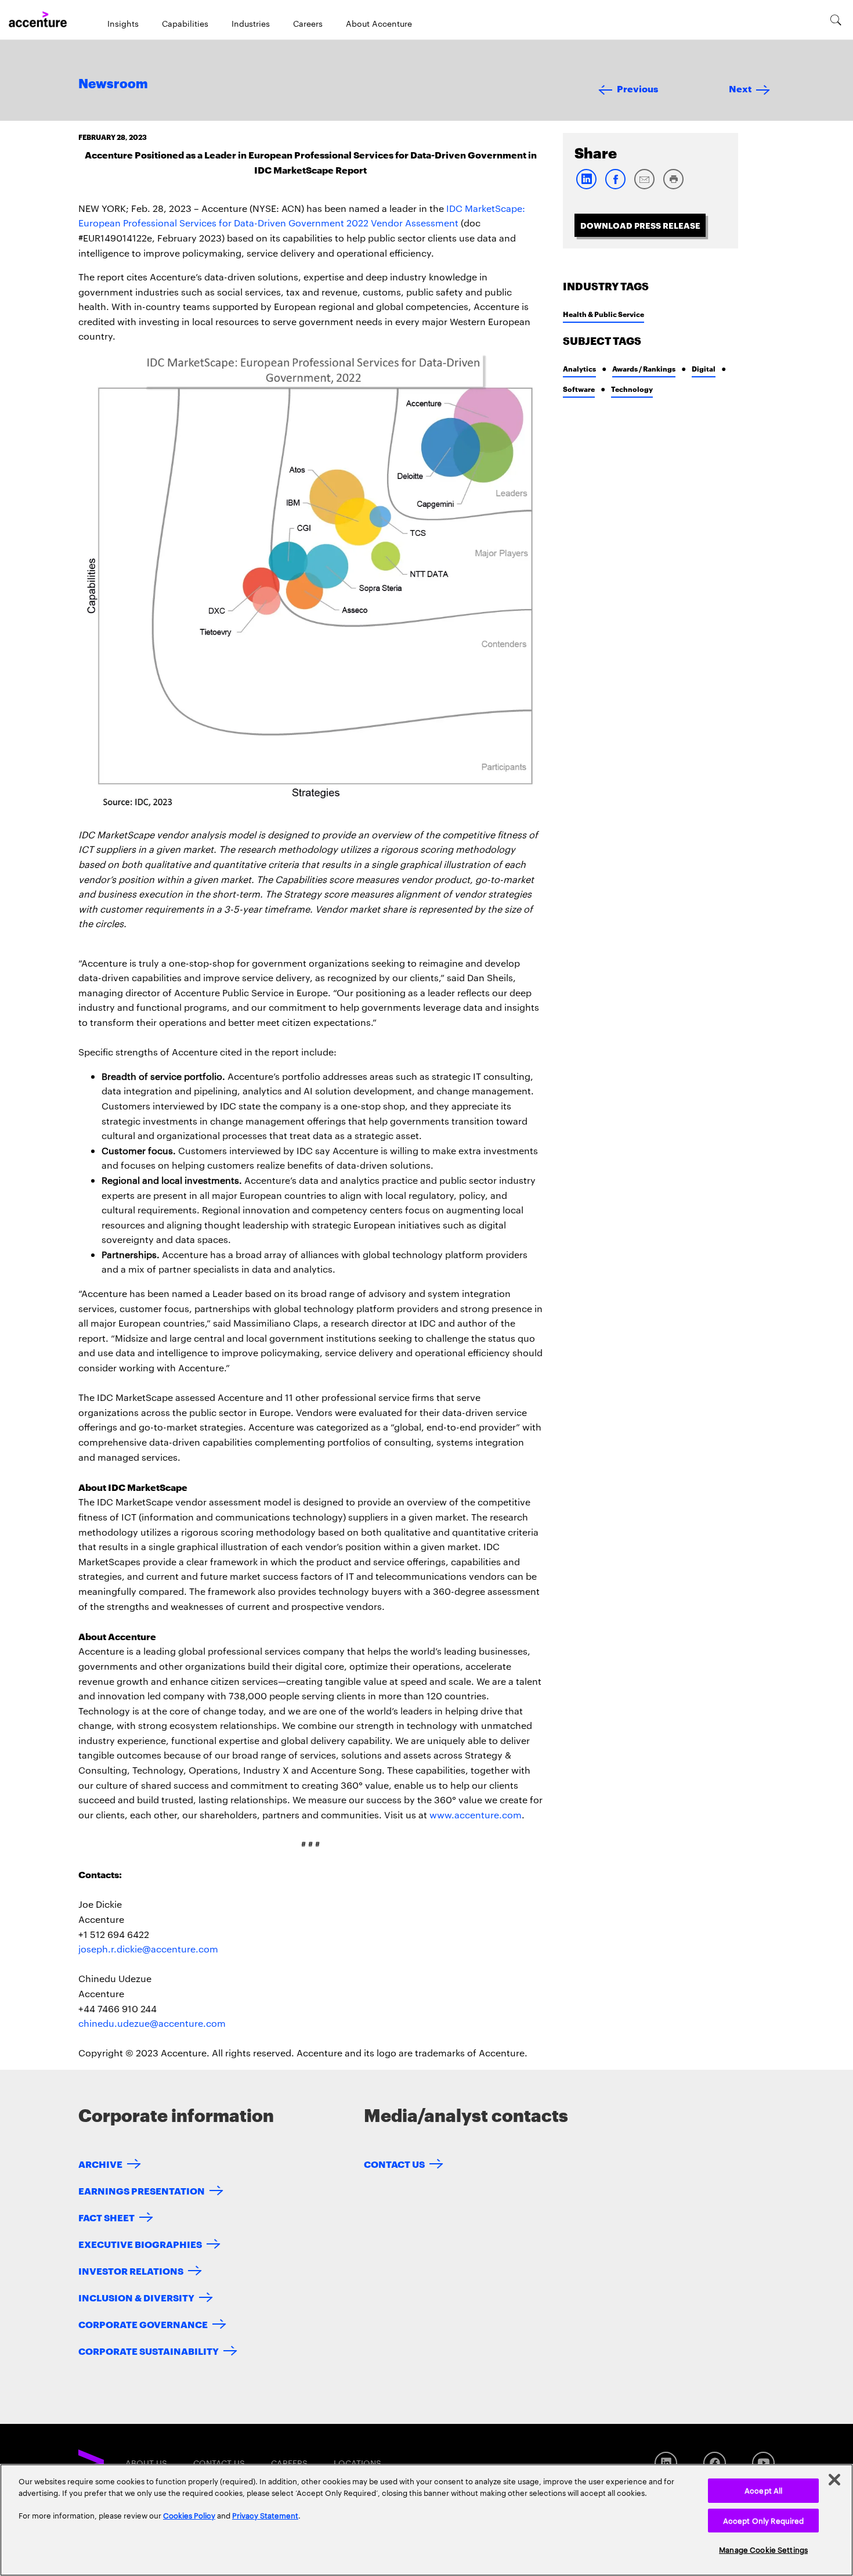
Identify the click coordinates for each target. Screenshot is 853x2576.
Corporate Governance (143, 2324)
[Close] (834, 2480)
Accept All (763, 2490)
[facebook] (615, 187)
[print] (673, 187)
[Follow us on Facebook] (715, 2463)
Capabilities (185, 23)
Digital (704, 368)
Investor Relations (131, 2270)
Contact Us (394, 2164)
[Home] (38, 20)
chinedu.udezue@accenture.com (152, 2023)
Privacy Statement (265, 2515)
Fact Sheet (106, 2217)
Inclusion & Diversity (136, 2297)
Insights (123, 23)
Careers (308, 23)
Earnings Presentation (142, 2190)
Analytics (579, 368)
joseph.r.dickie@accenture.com (148, 1949)
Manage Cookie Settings (763, 2549)
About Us (146, 2463)
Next (740, 88)
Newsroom (113, 84)
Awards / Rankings (644, 368)
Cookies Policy (189, 2515)
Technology (632, 389)
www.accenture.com (476, 1815)
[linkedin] (586, 187)
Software (579, 389)
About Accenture (379, 23)
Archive (100, 2164)
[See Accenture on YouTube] (763, 2463)
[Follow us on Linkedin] (666, 2463)
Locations (357, 2463)
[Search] (836, 20)
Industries (251, 23)
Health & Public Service (603, 314)
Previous (637, 88)
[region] (426, 2520)
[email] (644, 187)
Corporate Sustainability (149, 2350)
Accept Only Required (764, 2520)
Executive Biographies (140, 2244)
